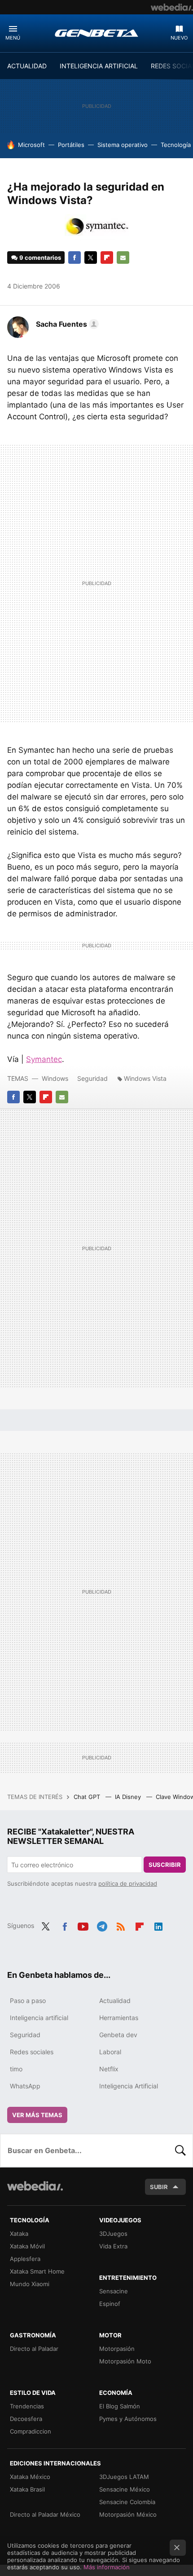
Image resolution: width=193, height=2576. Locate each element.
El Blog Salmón (120, 2406)
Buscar (180, 2150)
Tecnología (176, 145)
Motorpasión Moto (125, 2361)
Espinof (110, 2304)
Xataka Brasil (27, 2489)
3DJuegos (113, 2234)
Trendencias (27, 2406)
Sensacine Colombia (127, 2502)
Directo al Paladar (34, 2349)
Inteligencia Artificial (129, 2086)
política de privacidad (128, 1883)
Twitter (91, 258)
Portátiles (71, 145)
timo (16, 2069)
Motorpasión (117, 2349)
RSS (121, 1925)
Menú (13, 38)
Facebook (75, 258)
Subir (159, 2187)
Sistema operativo (123, 145)
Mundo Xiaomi (30, 2284)
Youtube (83, 1925)
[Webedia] (172, 7)
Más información (107, 2567)
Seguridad (92, 1078)
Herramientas (119, 2018)
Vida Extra (113, 2246)
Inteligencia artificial (39, 2018)
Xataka (19, 2234)
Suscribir (165, 1865)
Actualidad (115, 2001)
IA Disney (129, 1797)
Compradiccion (31, 2431)
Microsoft (31, 145)
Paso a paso (28, 2001)
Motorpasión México (128, 2514)
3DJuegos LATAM (124, 2477)
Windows (55, 1078)
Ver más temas (37, 2115)
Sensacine (114, 2291)
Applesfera (25, 2259)
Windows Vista (145, 1078)
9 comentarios (40, 258)
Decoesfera (26, 2419)
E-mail (123, 258)
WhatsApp (25, 2086)
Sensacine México (125, 2489)
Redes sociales (32, 2052)
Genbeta (96, 33)
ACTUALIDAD (27, 66)
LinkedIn (158, 1925)
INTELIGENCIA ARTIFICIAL (99, 66)
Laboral (110, 2052)
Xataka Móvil (27, 2246)
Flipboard (107, 258)
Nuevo (179, 38)
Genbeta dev (118, 2035)
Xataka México (30, 2477)
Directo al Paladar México (45, 2514)
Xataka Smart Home (37, 2271)
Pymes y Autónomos (128, 2419)
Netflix (109, 2069)
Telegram (102, 1925)
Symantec (44, 1059)
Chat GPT (88, 1797)
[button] (66, 324)
